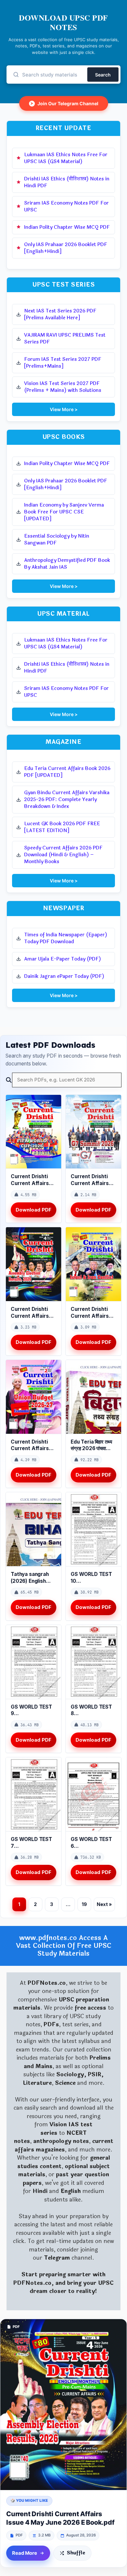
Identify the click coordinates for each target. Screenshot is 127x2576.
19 (84, 1904)
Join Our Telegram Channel (64, 103)
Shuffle (76, 2553)
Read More (25, 2553)
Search (103, 75)
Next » (104, 1904)
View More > (64, 409)
